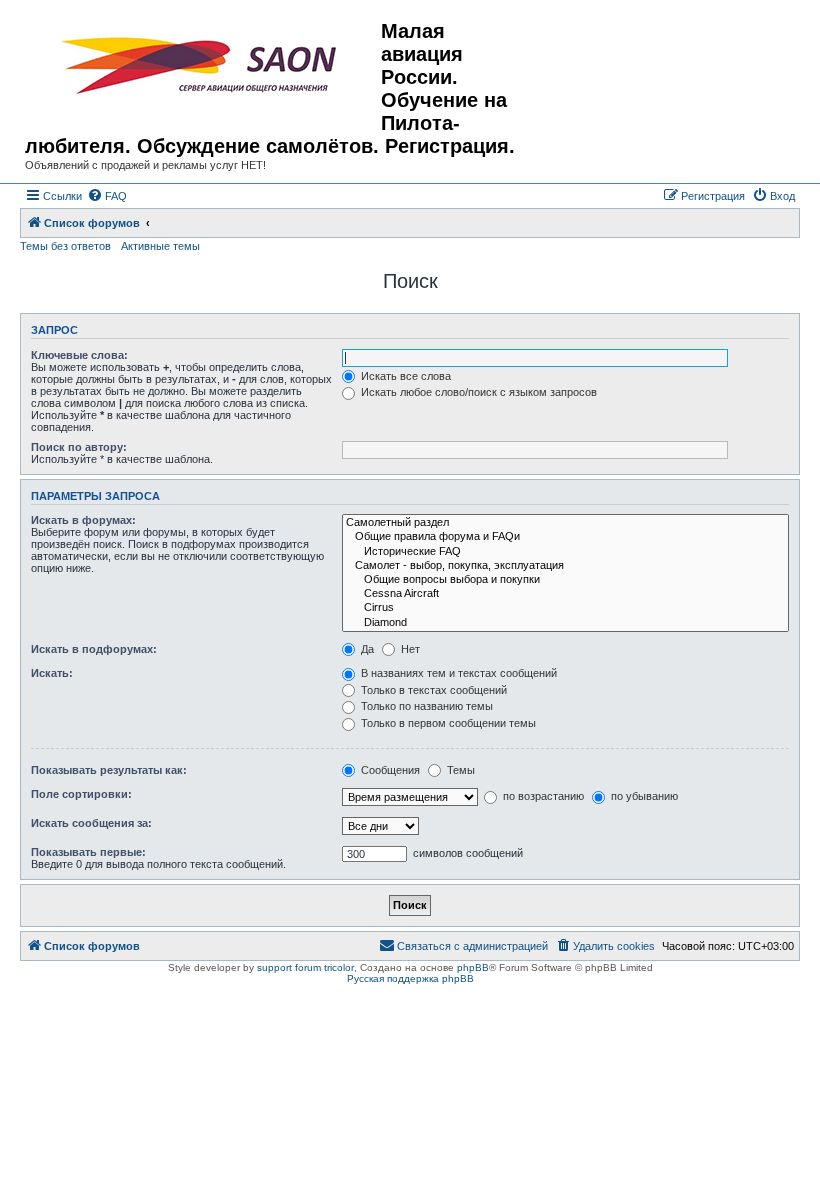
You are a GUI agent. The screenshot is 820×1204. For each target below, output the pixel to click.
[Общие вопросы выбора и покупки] (565, 580)
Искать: (52, 673)
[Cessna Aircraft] (565, 594)
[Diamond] (565, 623)
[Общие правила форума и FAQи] (565, 537)
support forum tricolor (305, 967)
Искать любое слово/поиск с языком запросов (477, 392)
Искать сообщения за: (91, 823)
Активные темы (160, 246)
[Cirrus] (565, 608)
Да (366, 649)
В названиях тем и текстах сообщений (457, 673)
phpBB (473, 967)
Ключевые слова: (79, 355)
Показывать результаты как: (109, 770)
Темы (459, 770)
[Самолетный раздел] (565, 523)
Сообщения (389, 770)
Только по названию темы (425, 706)
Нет (409, 649)
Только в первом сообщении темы (447, 723)
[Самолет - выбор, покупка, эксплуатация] (565, 566)
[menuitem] (107, 196)
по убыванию (643, 796)
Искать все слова (404, 376)
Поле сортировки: (81, 794)
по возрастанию (542, 796)
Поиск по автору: (79, 447)
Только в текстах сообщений (432, 690)
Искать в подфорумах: (94, 649)
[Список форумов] (203, 66)
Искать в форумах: (83, 520)
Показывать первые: (88, 852)
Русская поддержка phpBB (410, 978)
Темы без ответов (65, 246)
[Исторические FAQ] (565, 552)
